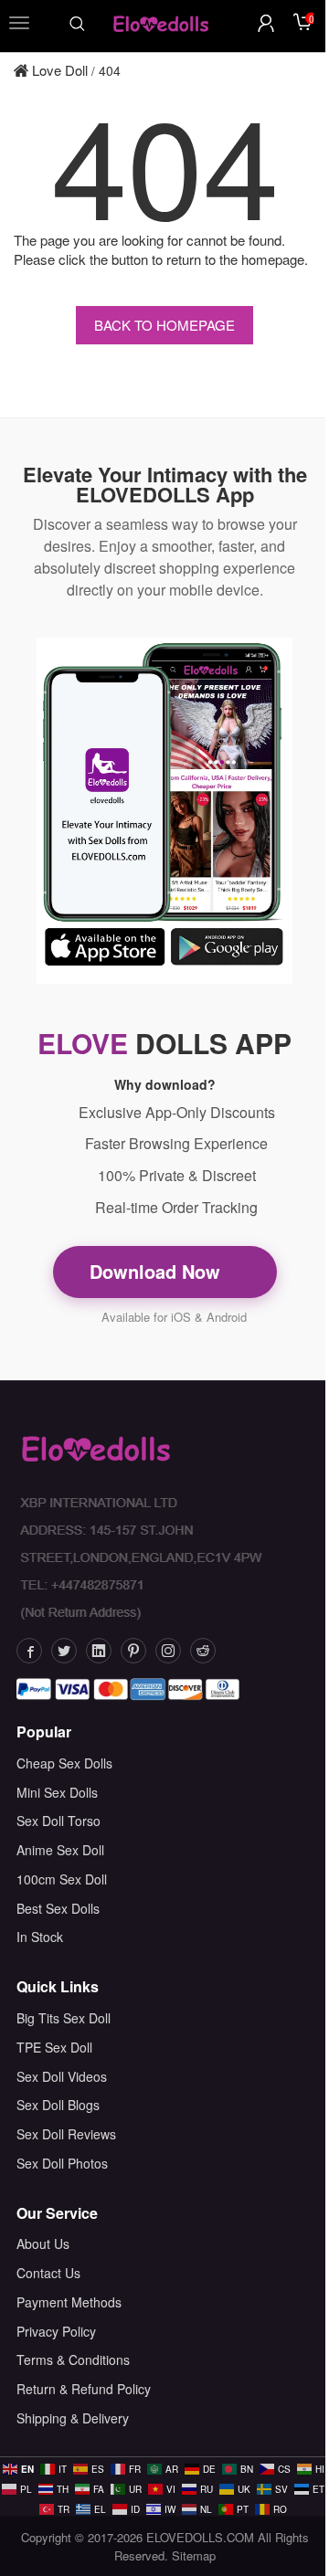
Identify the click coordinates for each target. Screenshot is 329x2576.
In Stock (40, 1937)
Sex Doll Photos (62, 2163)
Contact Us (48, 2273)
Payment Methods (69, 2302)
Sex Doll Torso (58, 1821)
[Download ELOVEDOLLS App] (164, 811)
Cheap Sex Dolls (64, 1763)
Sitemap (194, 2555)
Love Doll (58, 70)
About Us (43, 2243)
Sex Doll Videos (62, 2076)
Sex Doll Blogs (58, 2105)
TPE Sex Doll (54, 2047)
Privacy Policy (56, 2331)
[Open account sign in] (266, 23)
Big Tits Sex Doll (64, 2018)
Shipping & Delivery (73, 2418)
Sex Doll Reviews (66, 2134)
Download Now (158, 1271)
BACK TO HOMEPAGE (164, 325)
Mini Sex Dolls (57, 1792)
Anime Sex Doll (60, 1850)
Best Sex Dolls (58, 1908)
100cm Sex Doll (62, 1879)
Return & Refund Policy (84, 2389)
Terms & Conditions (73, 2360)
